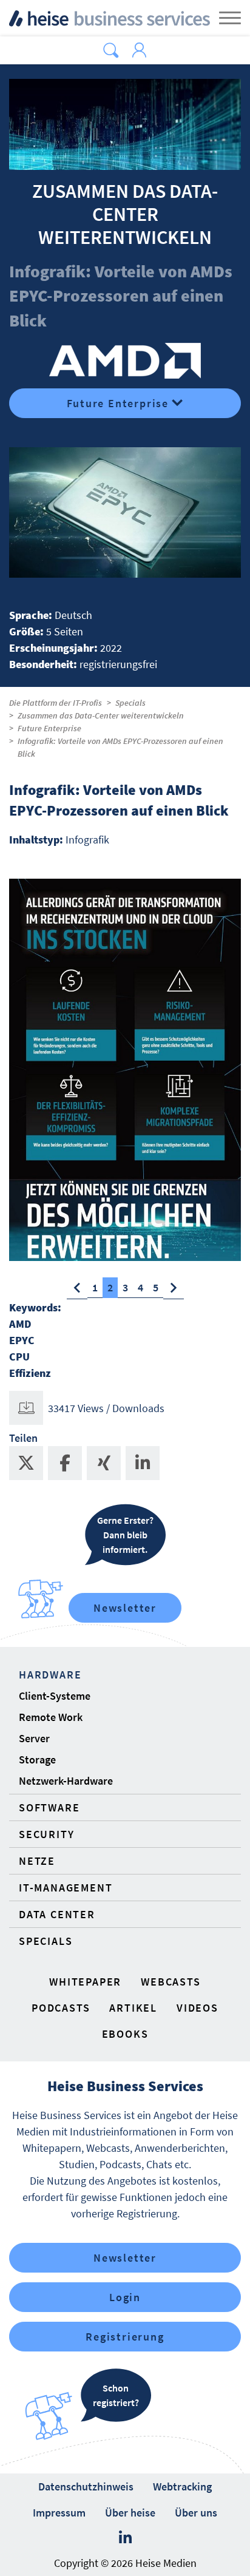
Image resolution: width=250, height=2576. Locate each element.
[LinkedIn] (125, 2538)
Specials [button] (46, 1941)
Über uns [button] (196, 2513)
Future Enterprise (118, 403)
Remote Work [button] (51, 1717)
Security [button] (46, 1834)
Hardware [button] (50, 1675)
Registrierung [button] (125, 2337)
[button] (111, 50)
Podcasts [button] (61, 2008)
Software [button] (49, 1807)
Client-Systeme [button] (55, 1696)
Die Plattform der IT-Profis (56, 703)
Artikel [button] (133, 2008)
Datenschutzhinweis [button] (86, 2486)
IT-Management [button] (66, 1888)
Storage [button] (37, 1760)
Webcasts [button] (171, 1982)
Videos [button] (198, 2008)
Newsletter (125, 1608)
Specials (130, 703)
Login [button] (125, 2297)
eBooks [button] (125, 2034)
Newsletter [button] (125, 2258)
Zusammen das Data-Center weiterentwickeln (101, 715)
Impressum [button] (59, 2513)
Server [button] (34, 1738)
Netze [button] (37, 1861)
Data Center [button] (57, 1914)
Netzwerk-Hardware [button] (66, 1781)
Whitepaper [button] (85, 1982)
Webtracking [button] (182, 2486)
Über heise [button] (130, 2513)
